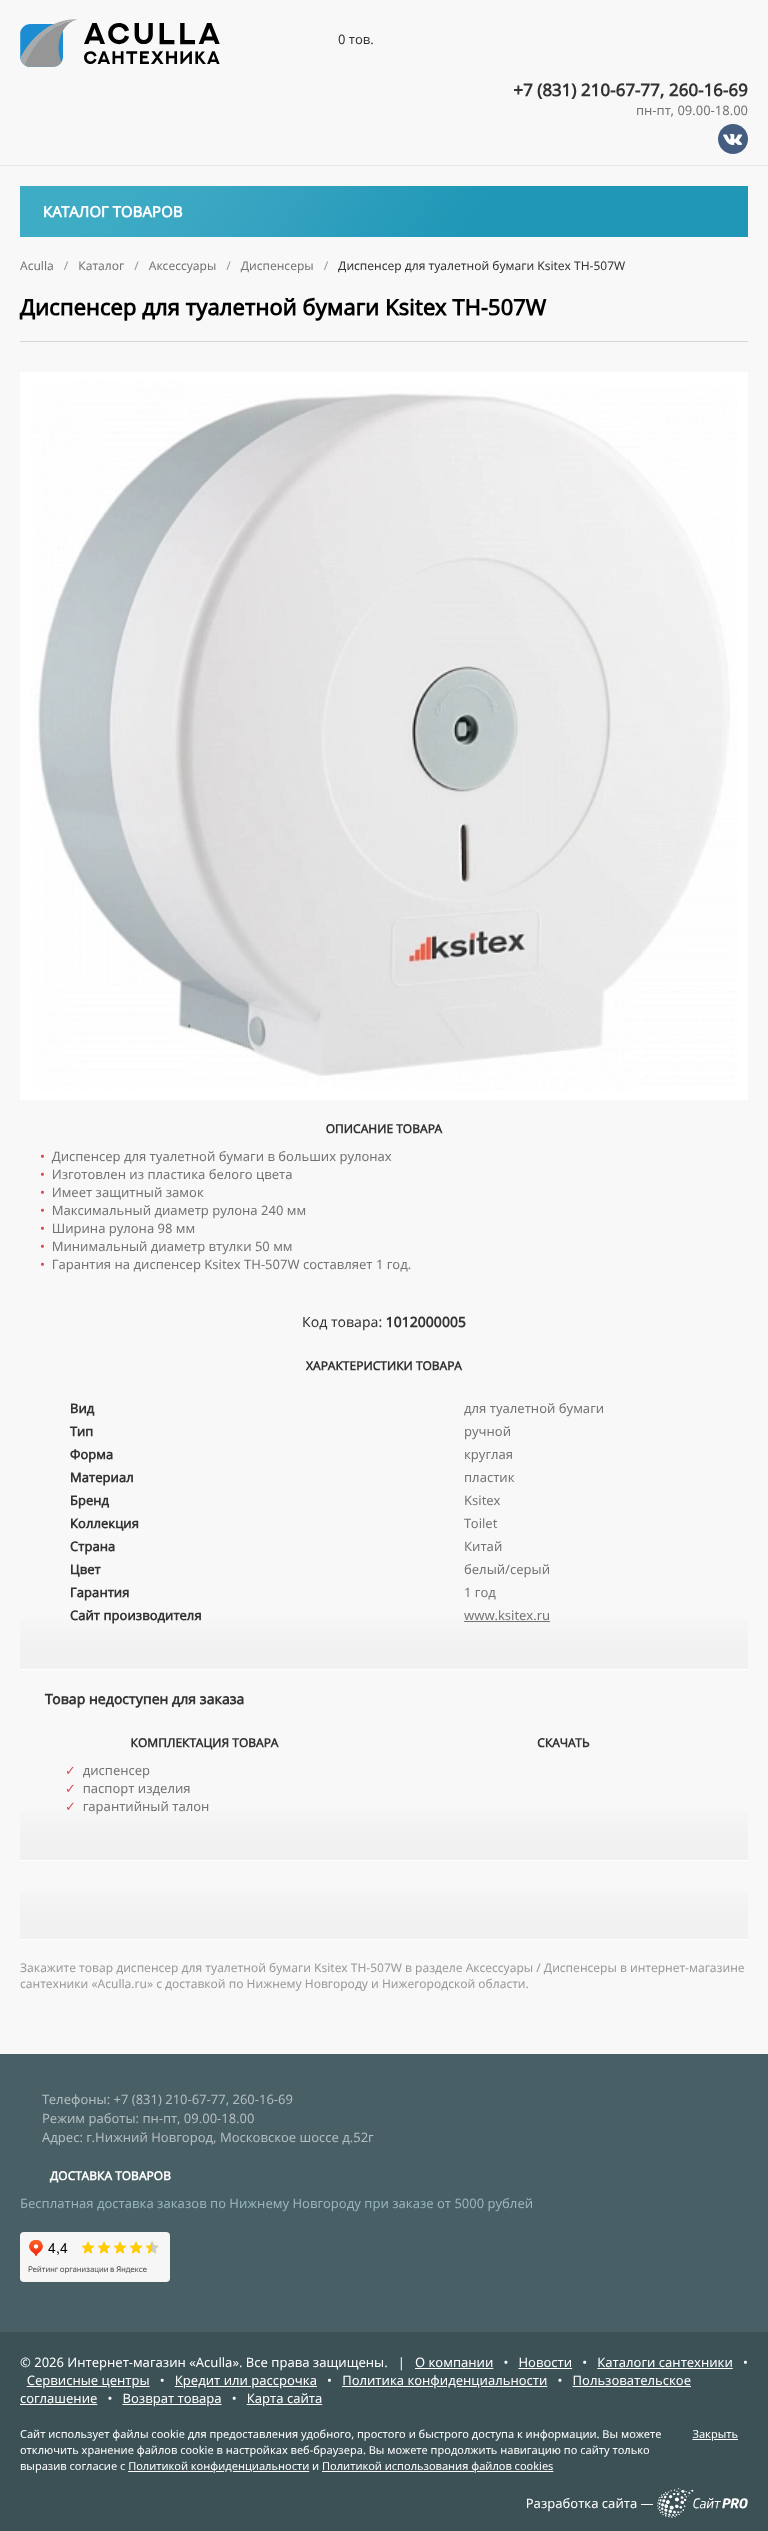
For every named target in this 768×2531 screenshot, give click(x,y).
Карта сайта (285, 2398)
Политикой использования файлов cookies (437, 2466)
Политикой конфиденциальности (218, 2466)
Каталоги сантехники (665, 2362)
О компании (454, 2362)
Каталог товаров (113, 212)
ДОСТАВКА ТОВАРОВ (110, 2175)
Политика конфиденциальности (444, 2380)
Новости (545, 2362)
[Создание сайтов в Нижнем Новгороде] (702, 2513)
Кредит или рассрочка (246, 2380)
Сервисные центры (88, 2380)
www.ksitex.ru (507, 1615)
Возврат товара (172, 2398)
